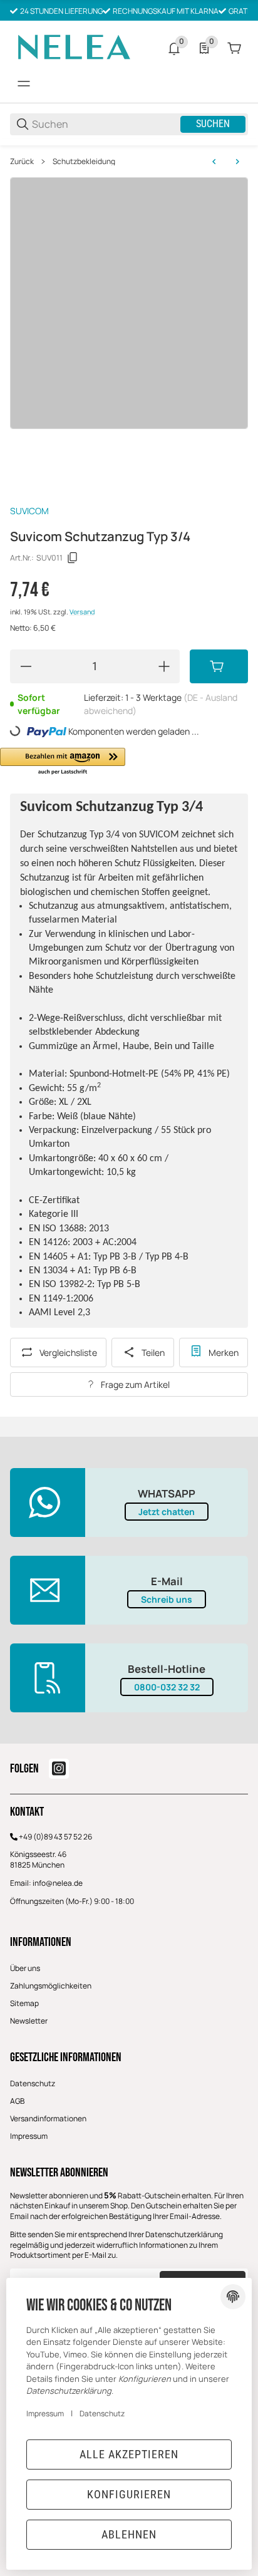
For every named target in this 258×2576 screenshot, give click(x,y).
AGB (17, 2101)
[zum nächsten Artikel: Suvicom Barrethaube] (237, 162)
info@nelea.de (58, 1883)
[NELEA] (73, 47)
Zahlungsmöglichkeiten (51, 1986)
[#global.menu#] (24, 84)
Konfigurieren (129, 2494)
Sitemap (24, 2003)
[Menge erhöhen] (164, 666)
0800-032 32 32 (167, 1687)
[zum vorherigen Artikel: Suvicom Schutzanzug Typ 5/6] (214, 162)
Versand (82, 612)
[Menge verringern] (26, 666)
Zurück (22, 162)
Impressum (29, 2136)
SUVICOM (29, 511)
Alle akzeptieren (129, 2454)
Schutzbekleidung (84, 162)
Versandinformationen (48, 2118)
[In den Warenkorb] (219, 666)
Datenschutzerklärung (184, 2234)
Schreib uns (167, 1599)
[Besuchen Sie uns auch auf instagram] (59, 1769)
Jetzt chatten (167, 1512)
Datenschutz (33, 2083)
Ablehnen (129, 2534)
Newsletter (29, 2021)
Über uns (25, 1968)
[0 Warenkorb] (234, 48)
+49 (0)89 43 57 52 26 (55, 1837)
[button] (63, 762)
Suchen (213, 124)
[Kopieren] (73, 558)
